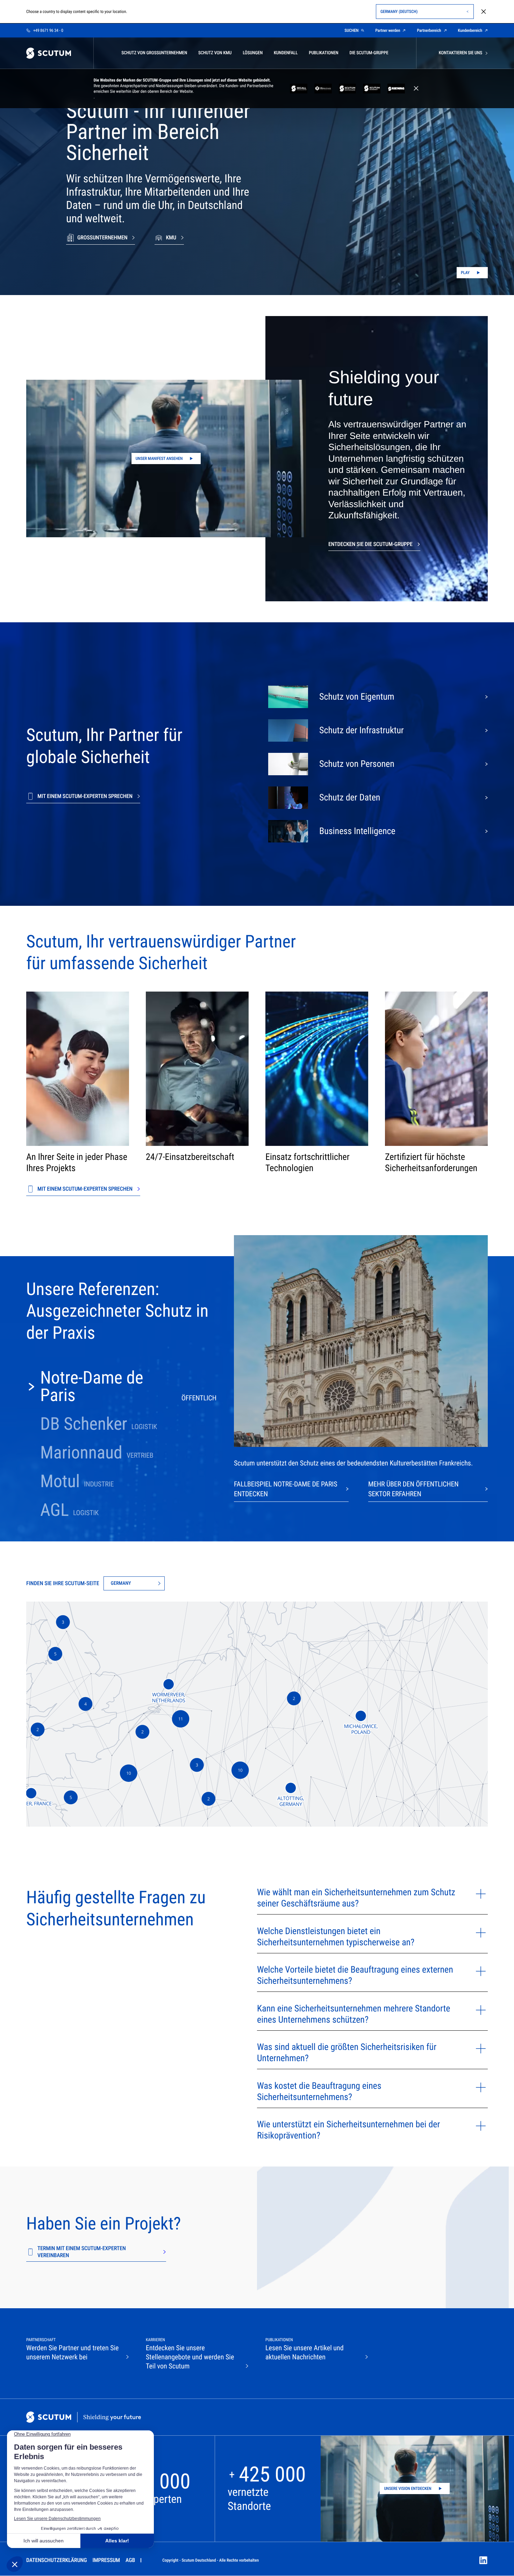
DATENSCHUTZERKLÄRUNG (57, 2560)
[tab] (121, 1387)
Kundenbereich (470, 30)
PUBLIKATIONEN (323, 53)
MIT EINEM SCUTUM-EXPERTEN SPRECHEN (85, 1189)
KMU (171, 237)
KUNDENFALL (286, 53)
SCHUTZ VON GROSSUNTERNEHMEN (154, 53)
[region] (257, 1714)
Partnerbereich (429, 30)
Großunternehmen (102, 237)
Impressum (106, 2560)
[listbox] (134, 1583)
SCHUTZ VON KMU (215, 53)
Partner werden (388, 30)
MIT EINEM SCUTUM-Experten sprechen (85, 796)
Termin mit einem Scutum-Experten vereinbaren (82, 2252)
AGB (130, 2560)
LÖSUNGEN (253, 53)
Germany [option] (121, 1583)
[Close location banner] (484, 12)
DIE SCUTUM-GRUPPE (369, 53)
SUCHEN (351, 30)
